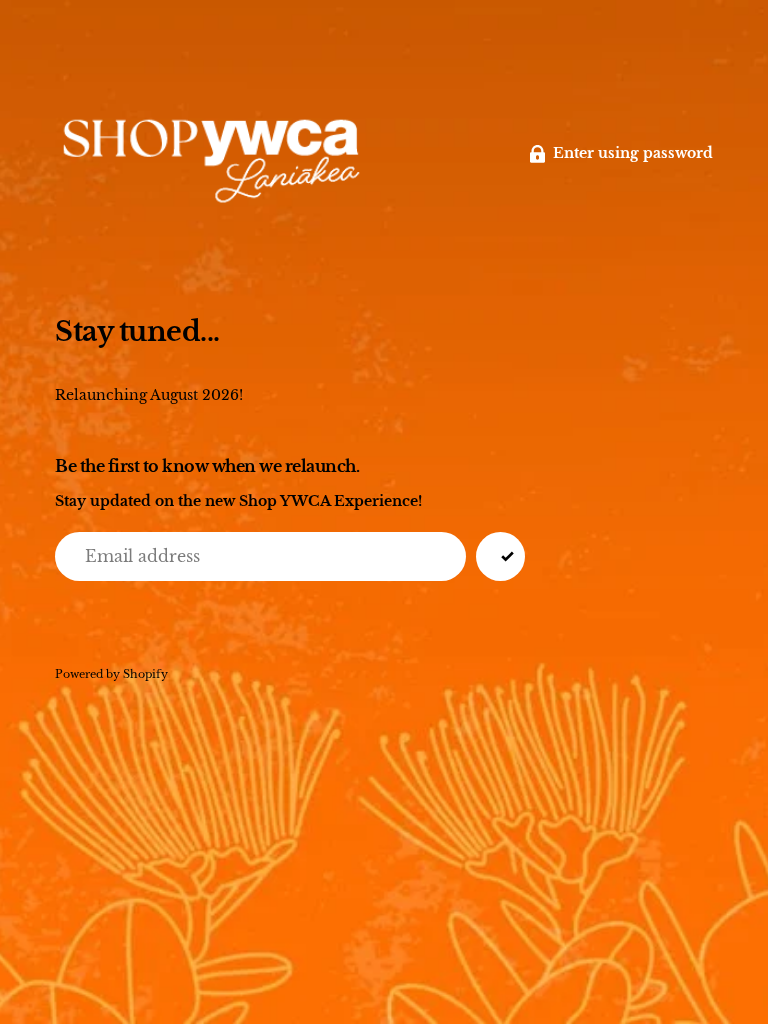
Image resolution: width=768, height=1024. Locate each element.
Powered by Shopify (111, 674)
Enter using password (633, 153)
